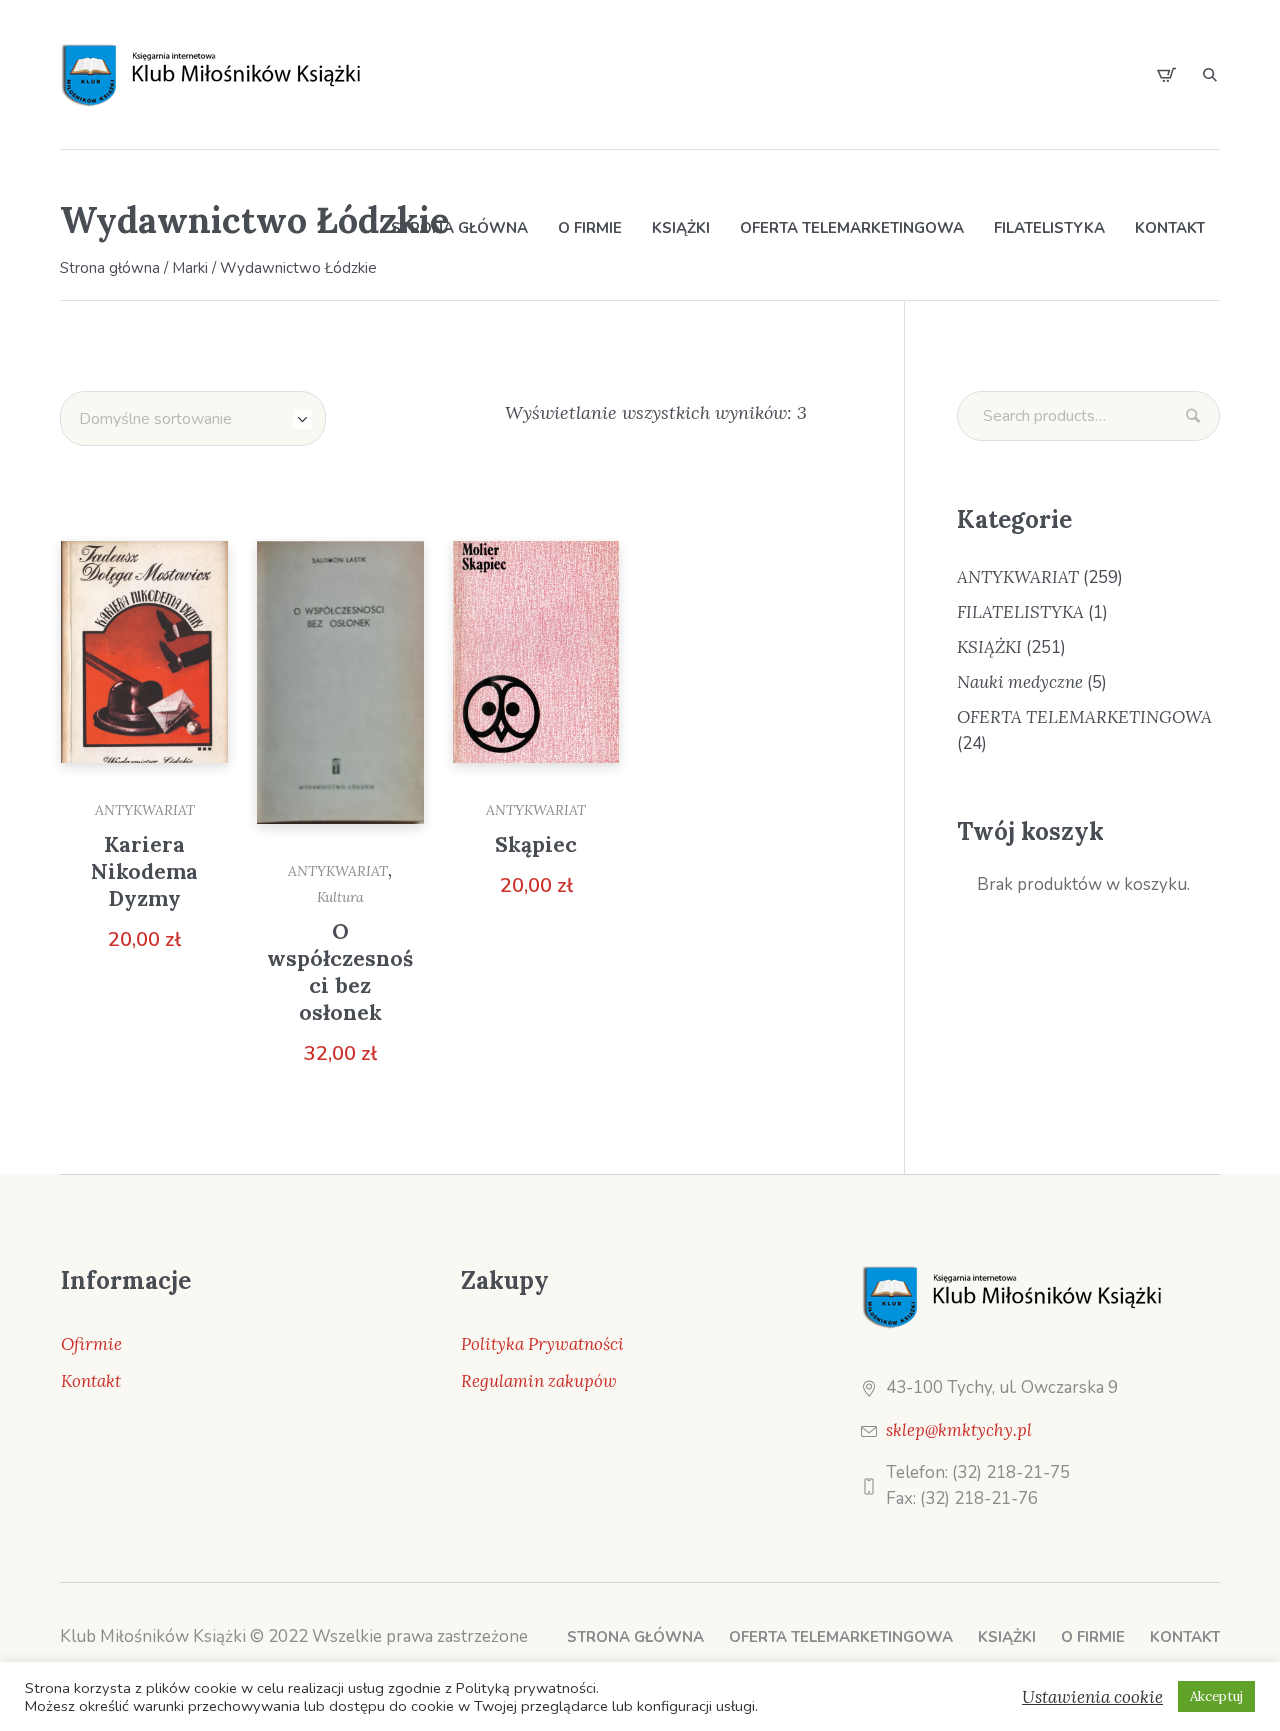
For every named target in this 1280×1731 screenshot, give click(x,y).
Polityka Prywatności (542, 1344)
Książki (1007, 1637)
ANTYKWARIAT (145, 810)
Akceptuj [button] (1216, 1696)
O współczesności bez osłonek (340, 972)
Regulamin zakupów (539, 1381)
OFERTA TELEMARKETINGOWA (1084, 717)
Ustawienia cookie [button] (1092, 1697)
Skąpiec (536, 844)
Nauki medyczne (1020, 682)
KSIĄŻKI (989, 647)
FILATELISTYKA (1020, 612)
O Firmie (1093, 1637)
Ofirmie (91, 1344)
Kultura (340, 897)
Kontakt (91, 1381)
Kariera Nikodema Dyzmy (144, 871)
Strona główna (635, 1637)
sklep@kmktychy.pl (959, 1430)
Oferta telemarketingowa (841, 1637)
